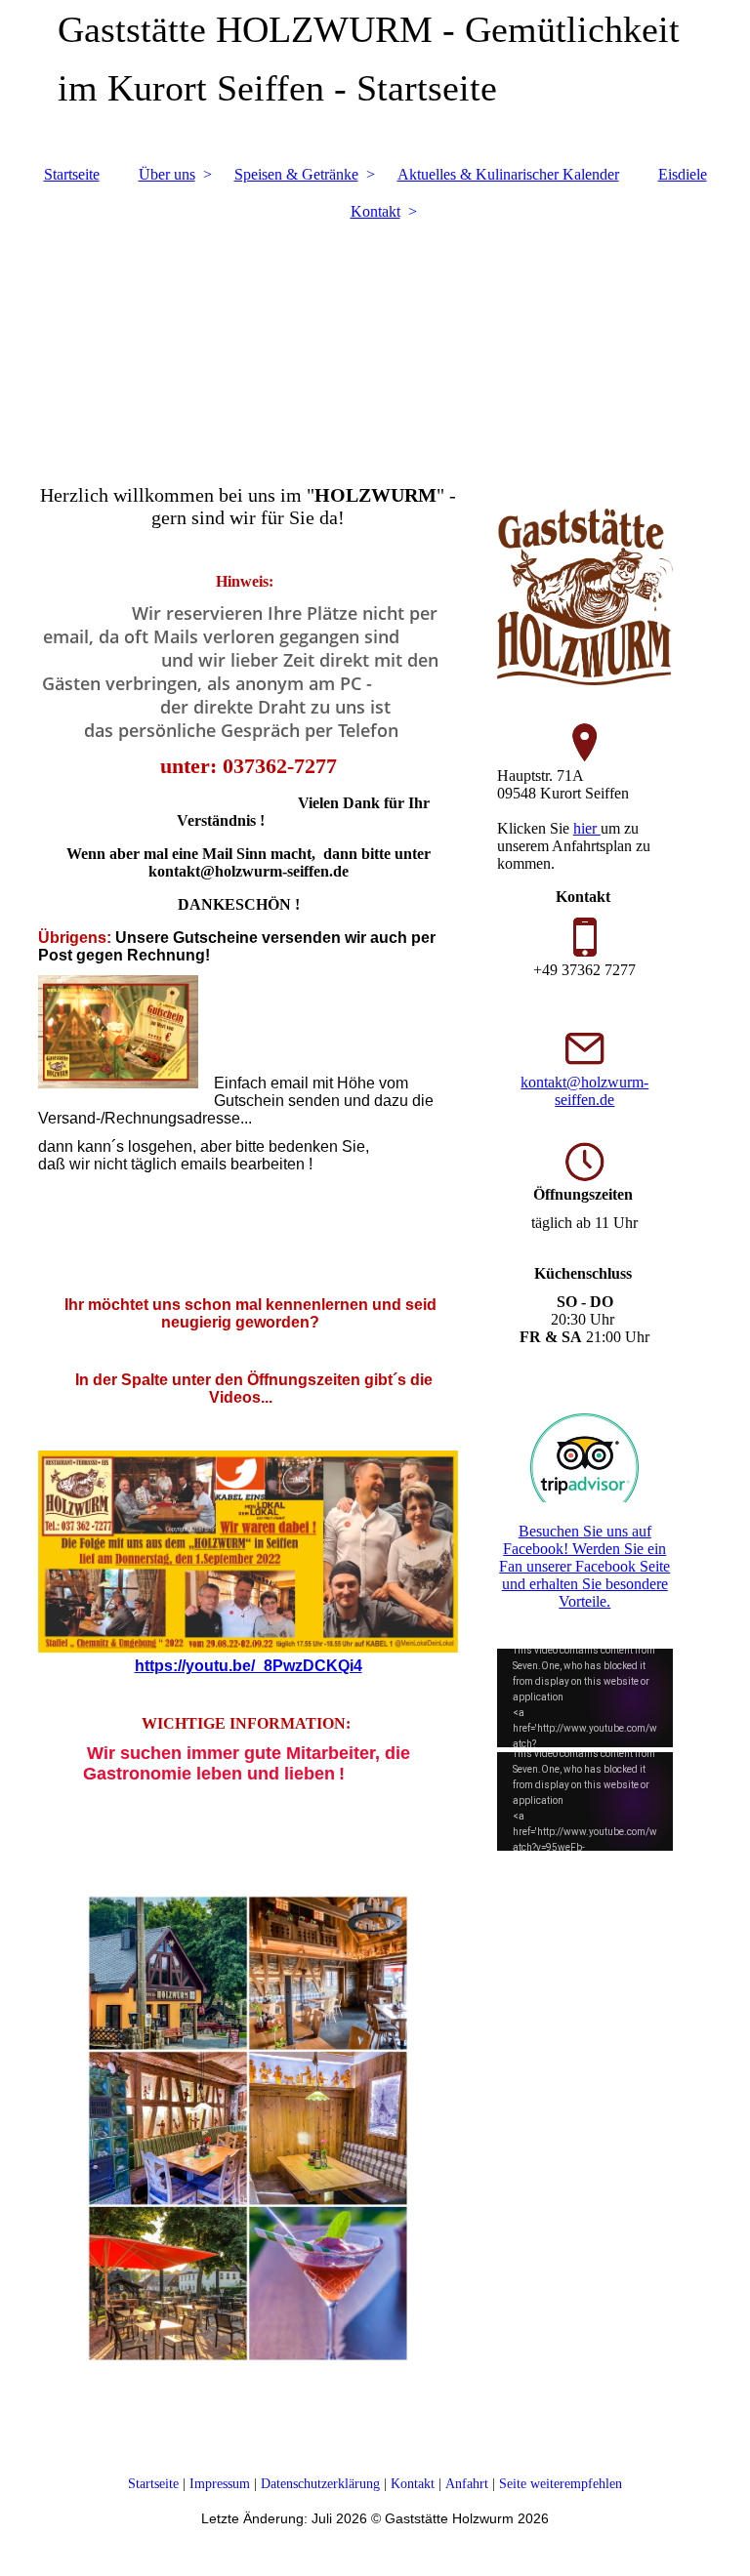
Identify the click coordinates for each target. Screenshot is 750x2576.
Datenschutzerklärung (320, 2484)
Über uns (167, 174)
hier (587, 828)
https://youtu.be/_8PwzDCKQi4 (249, 1666)
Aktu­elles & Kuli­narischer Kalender (508, 174)
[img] (375, 343)
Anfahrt (467, 2484)
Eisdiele (683, 174)
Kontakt (375, 211)
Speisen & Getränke (296, 174)
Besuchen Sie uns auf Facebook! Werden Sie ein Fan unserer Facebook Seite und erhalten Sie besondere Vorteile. (584, 1566)
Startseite (72, 174)
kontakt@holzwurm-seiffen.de (584, 1091)
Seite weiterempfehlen (561, 2484)
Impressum (222, 2484)
